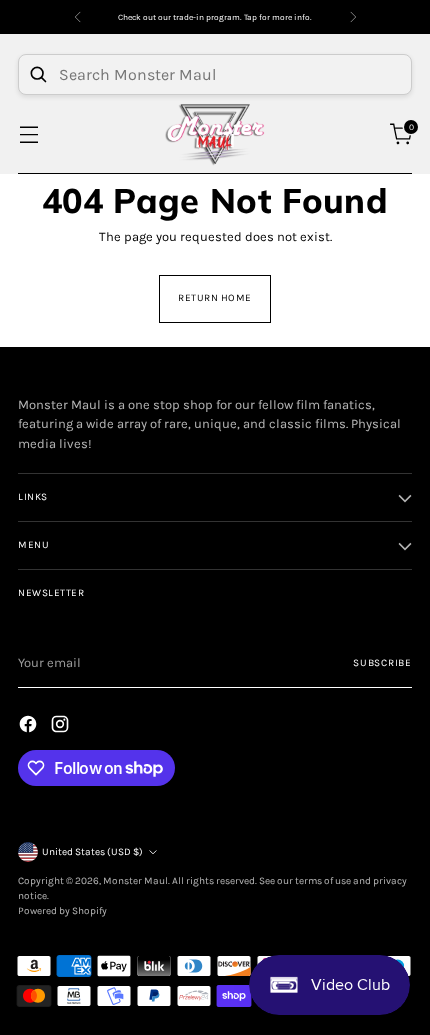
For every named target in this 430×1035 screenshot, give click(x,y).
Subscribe (382, 663)
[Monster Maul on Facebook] (30, 727)
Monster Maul (135, 881)
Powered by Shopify (62, 911)
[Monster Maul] (215, 134)
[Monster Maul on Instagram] (62, 727)
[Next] (353, 17)
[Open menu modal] (28, 134)
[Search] (38, 74)
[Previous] (78, 17)
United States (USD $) (92, 852)
